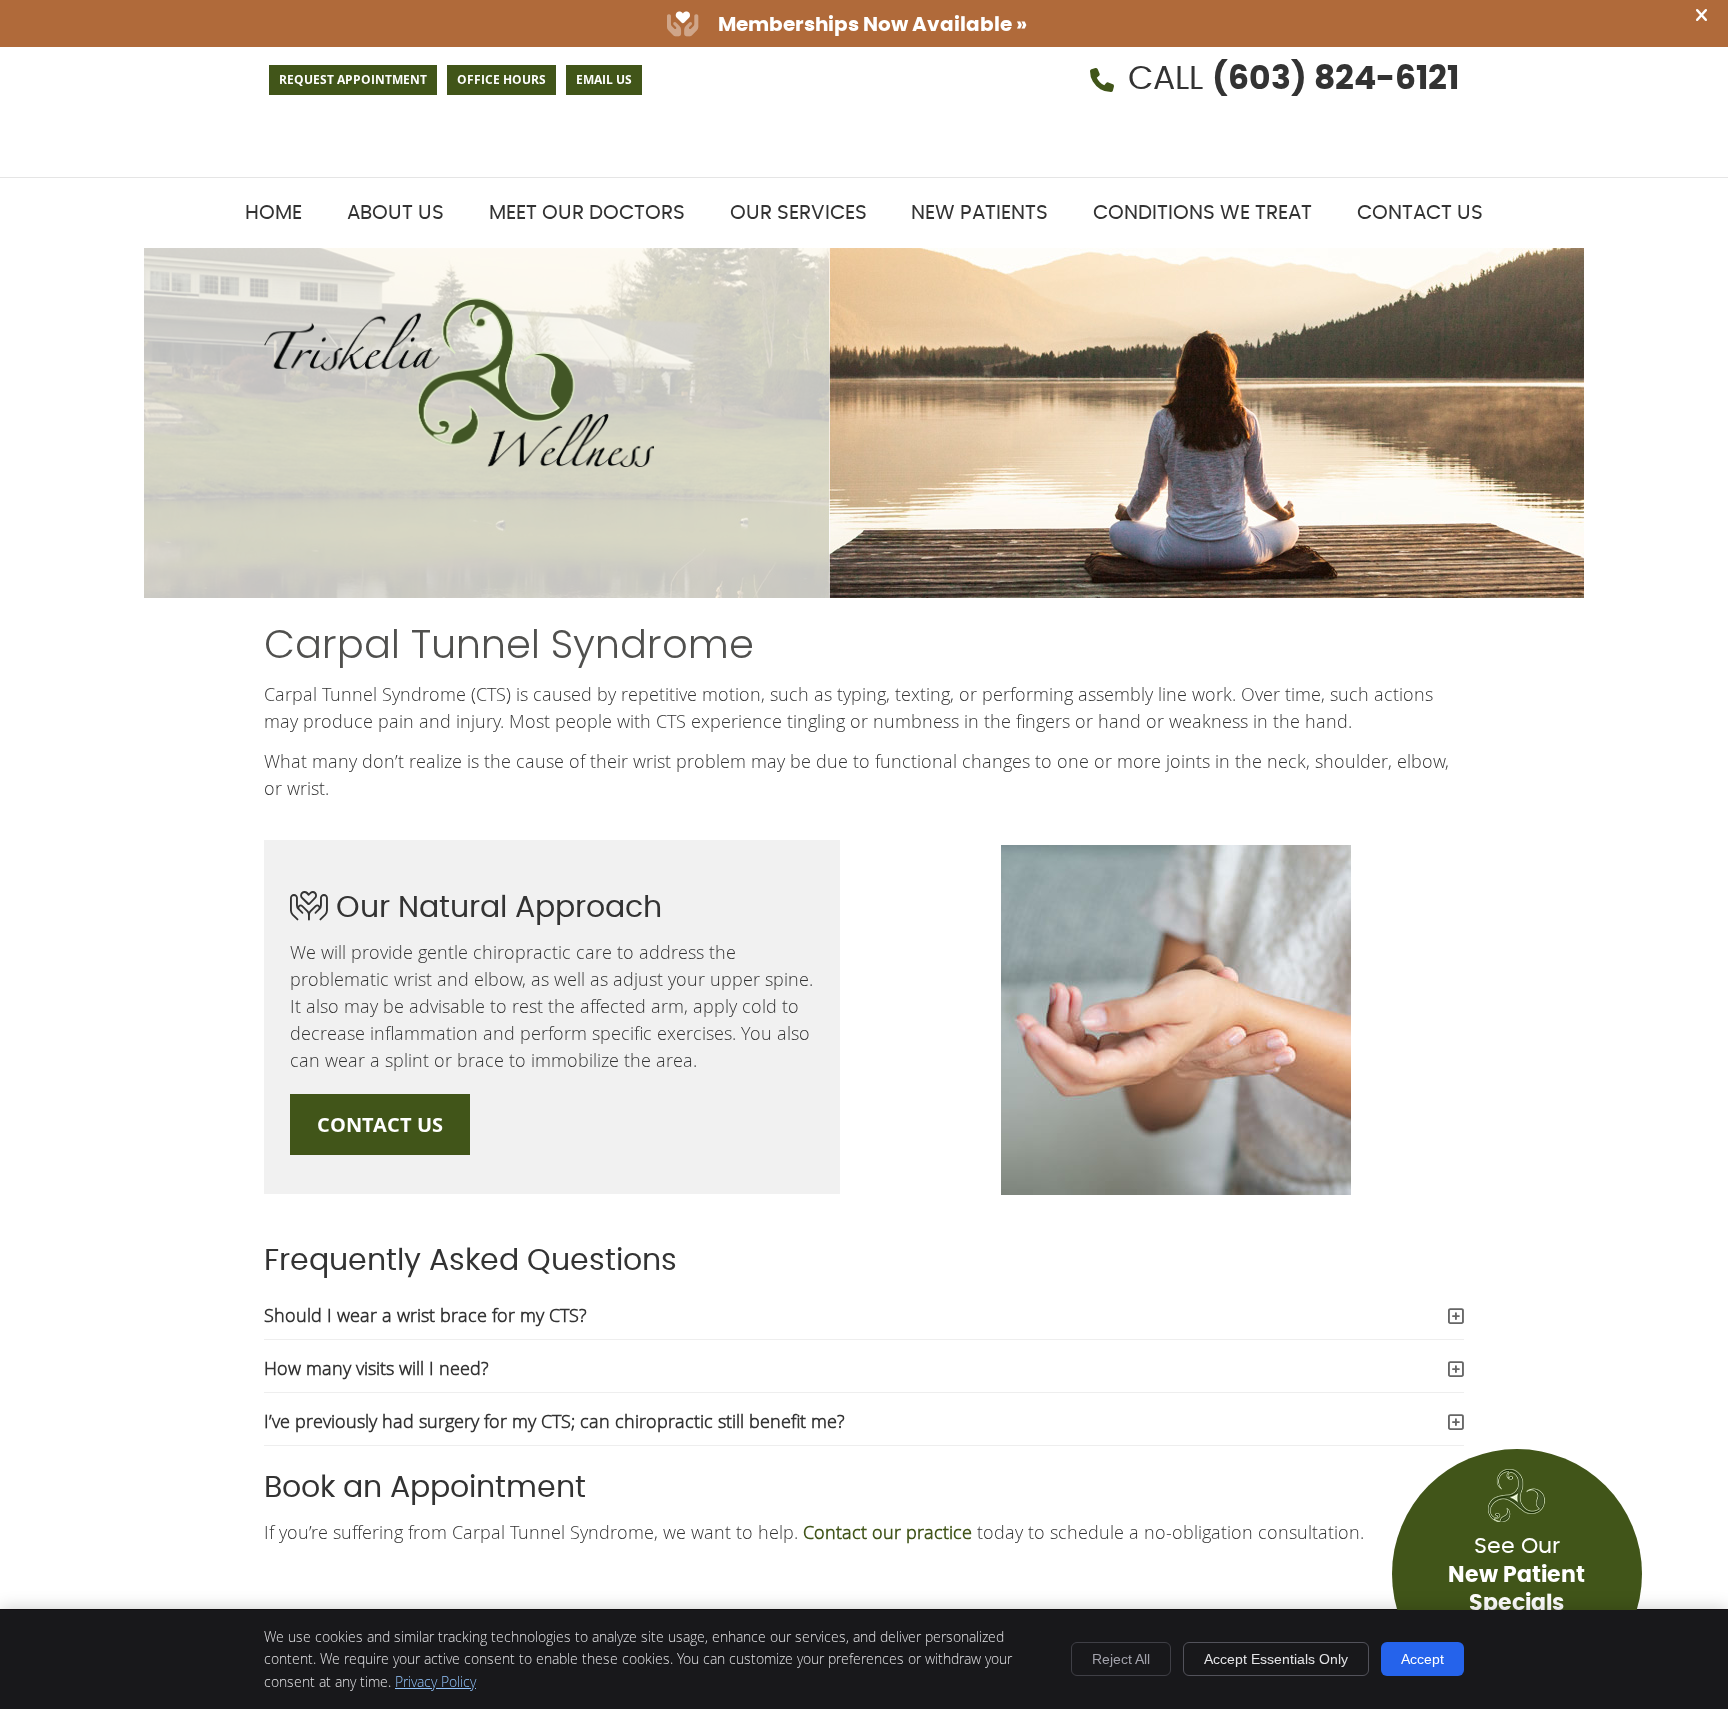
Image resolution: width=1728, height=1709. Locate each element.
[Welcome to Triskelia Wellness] (459, 460)
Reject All (1121, 1659)
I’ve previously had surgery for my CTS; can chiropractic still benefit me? (554, 1421)
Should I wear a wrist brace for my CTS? (425, 1315)
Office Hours (501, 79)
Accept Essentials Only (1276, 1659)
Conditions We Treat (1202, 213)
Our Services (798, 213)
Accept (1422, 1659)
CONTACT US (380, 1124)
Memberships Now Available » (872, 25)
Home (273, 213)
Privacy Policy (435, 1681)
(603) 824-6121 (1335, 79)
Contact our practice (887, 1532)
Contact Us (1420, 213)
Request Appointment (353, 79)
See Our (1516, 1595)
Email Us (604, 79)
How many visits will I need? (376, 1368)
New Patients (979, 213)
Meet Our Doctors (587, 213)
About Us (395, 213)
